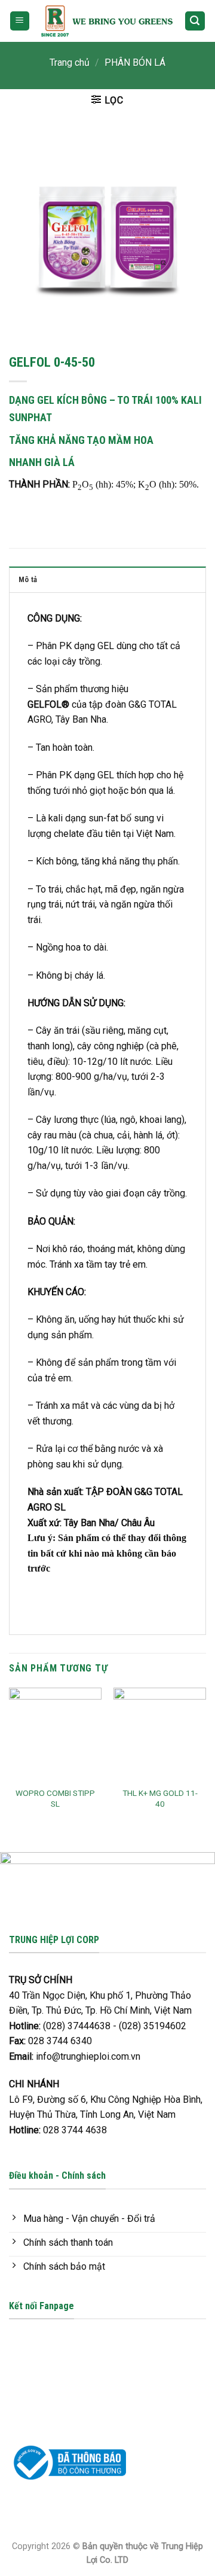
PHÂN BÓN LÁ (135, 63)
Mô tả (28, 579)
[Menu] (20, 21)
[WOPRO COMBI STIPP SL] (55, 1734)
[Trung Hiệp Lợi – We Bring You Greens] (107, 21)
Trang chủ (70, 63)
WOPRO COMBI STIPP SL (55, 1798)
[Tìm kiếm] (195, 21)
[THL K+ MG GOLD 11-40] (160, 1734)
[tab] (107, 579)
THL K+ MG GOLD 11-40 (160, 1798)
